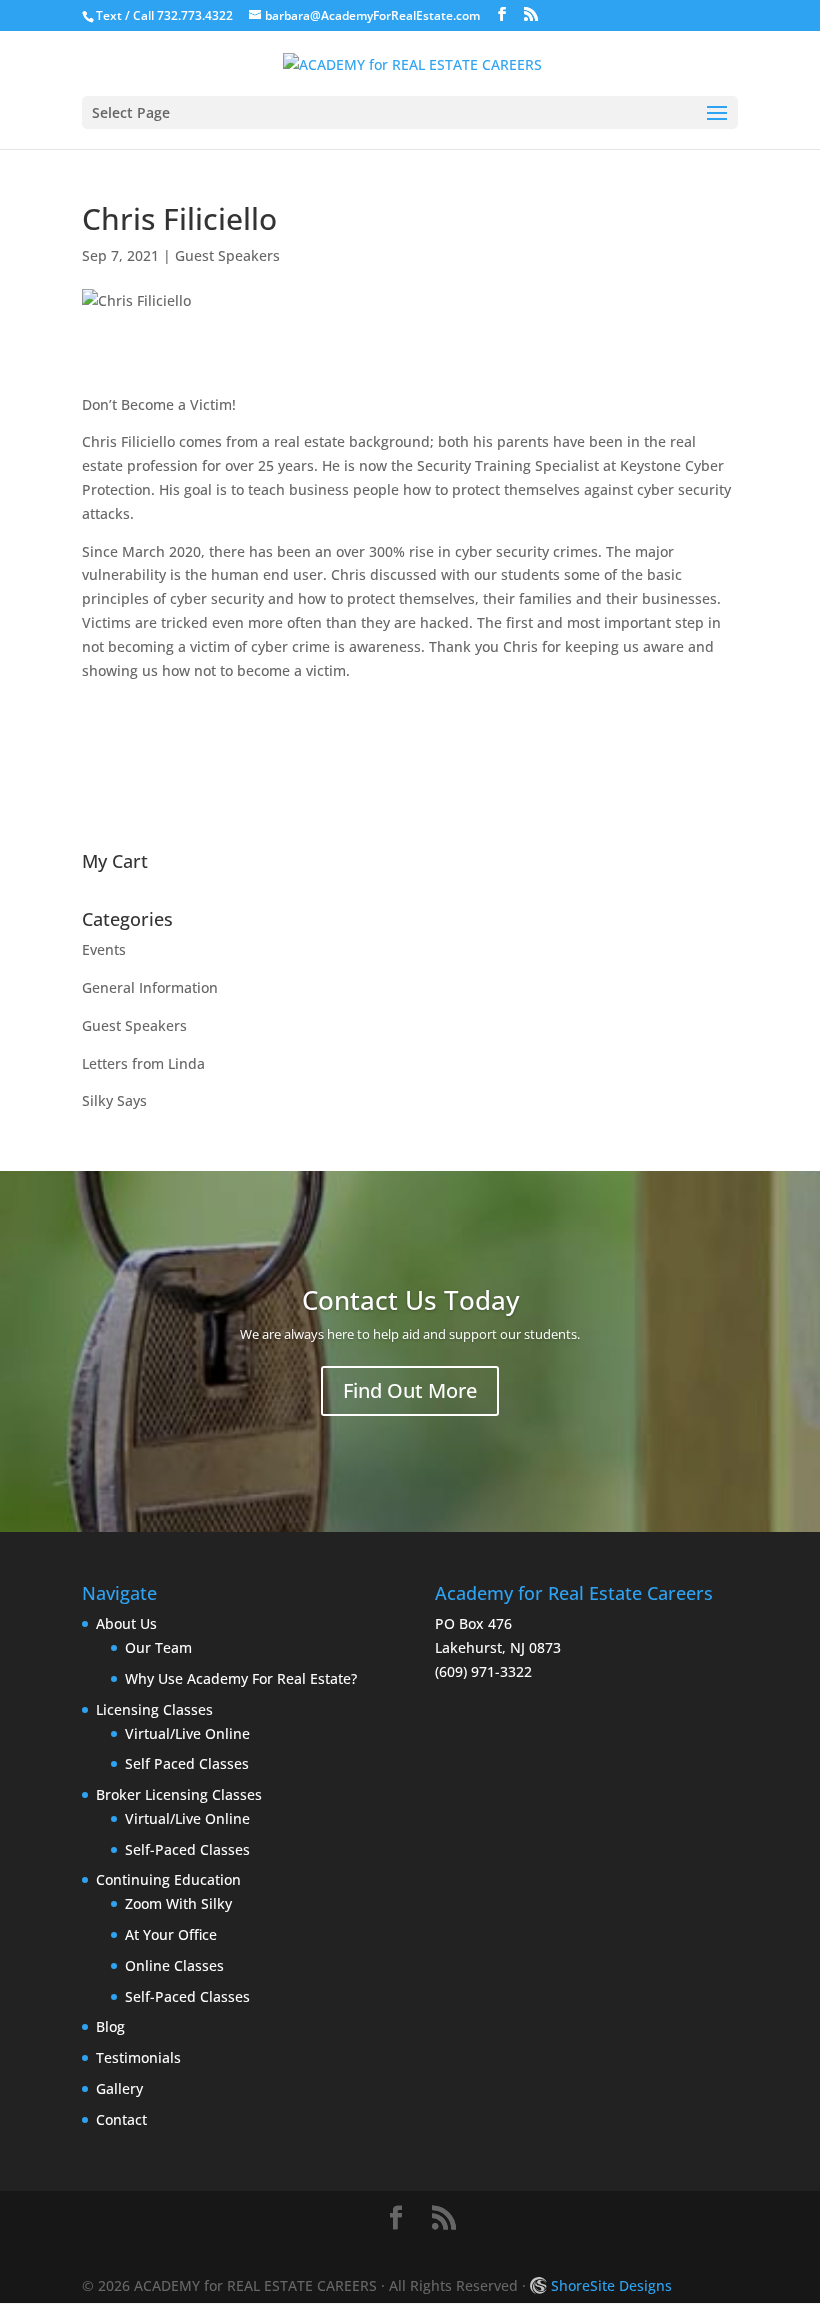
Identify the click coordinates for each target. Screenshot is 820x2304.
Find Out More (410, 1390)
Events (104, 949)
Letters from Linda (143, 1063)
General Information (150, 987)
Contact (121, 2119)
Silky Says (114, 1100)
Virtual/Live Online (187, 1733)
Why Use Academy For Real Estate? (241, 1678)
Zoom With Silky (178, 1903)
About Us (126, 1623)
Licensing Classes (154, 1709)
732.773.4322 (195, 15)
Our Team (158, 1647)
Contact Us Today (410, 1300)
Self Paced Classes (187, 1763)
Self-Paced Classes (187, 1849)
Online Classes (174, 1965)
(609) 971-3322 (483, 1671)
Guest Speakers (227, 255)
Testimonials (138, 2057)
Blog (110, 2026)
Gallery (119, 2088)
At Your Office (171, 1934)
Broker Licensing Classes (179, 1794)
